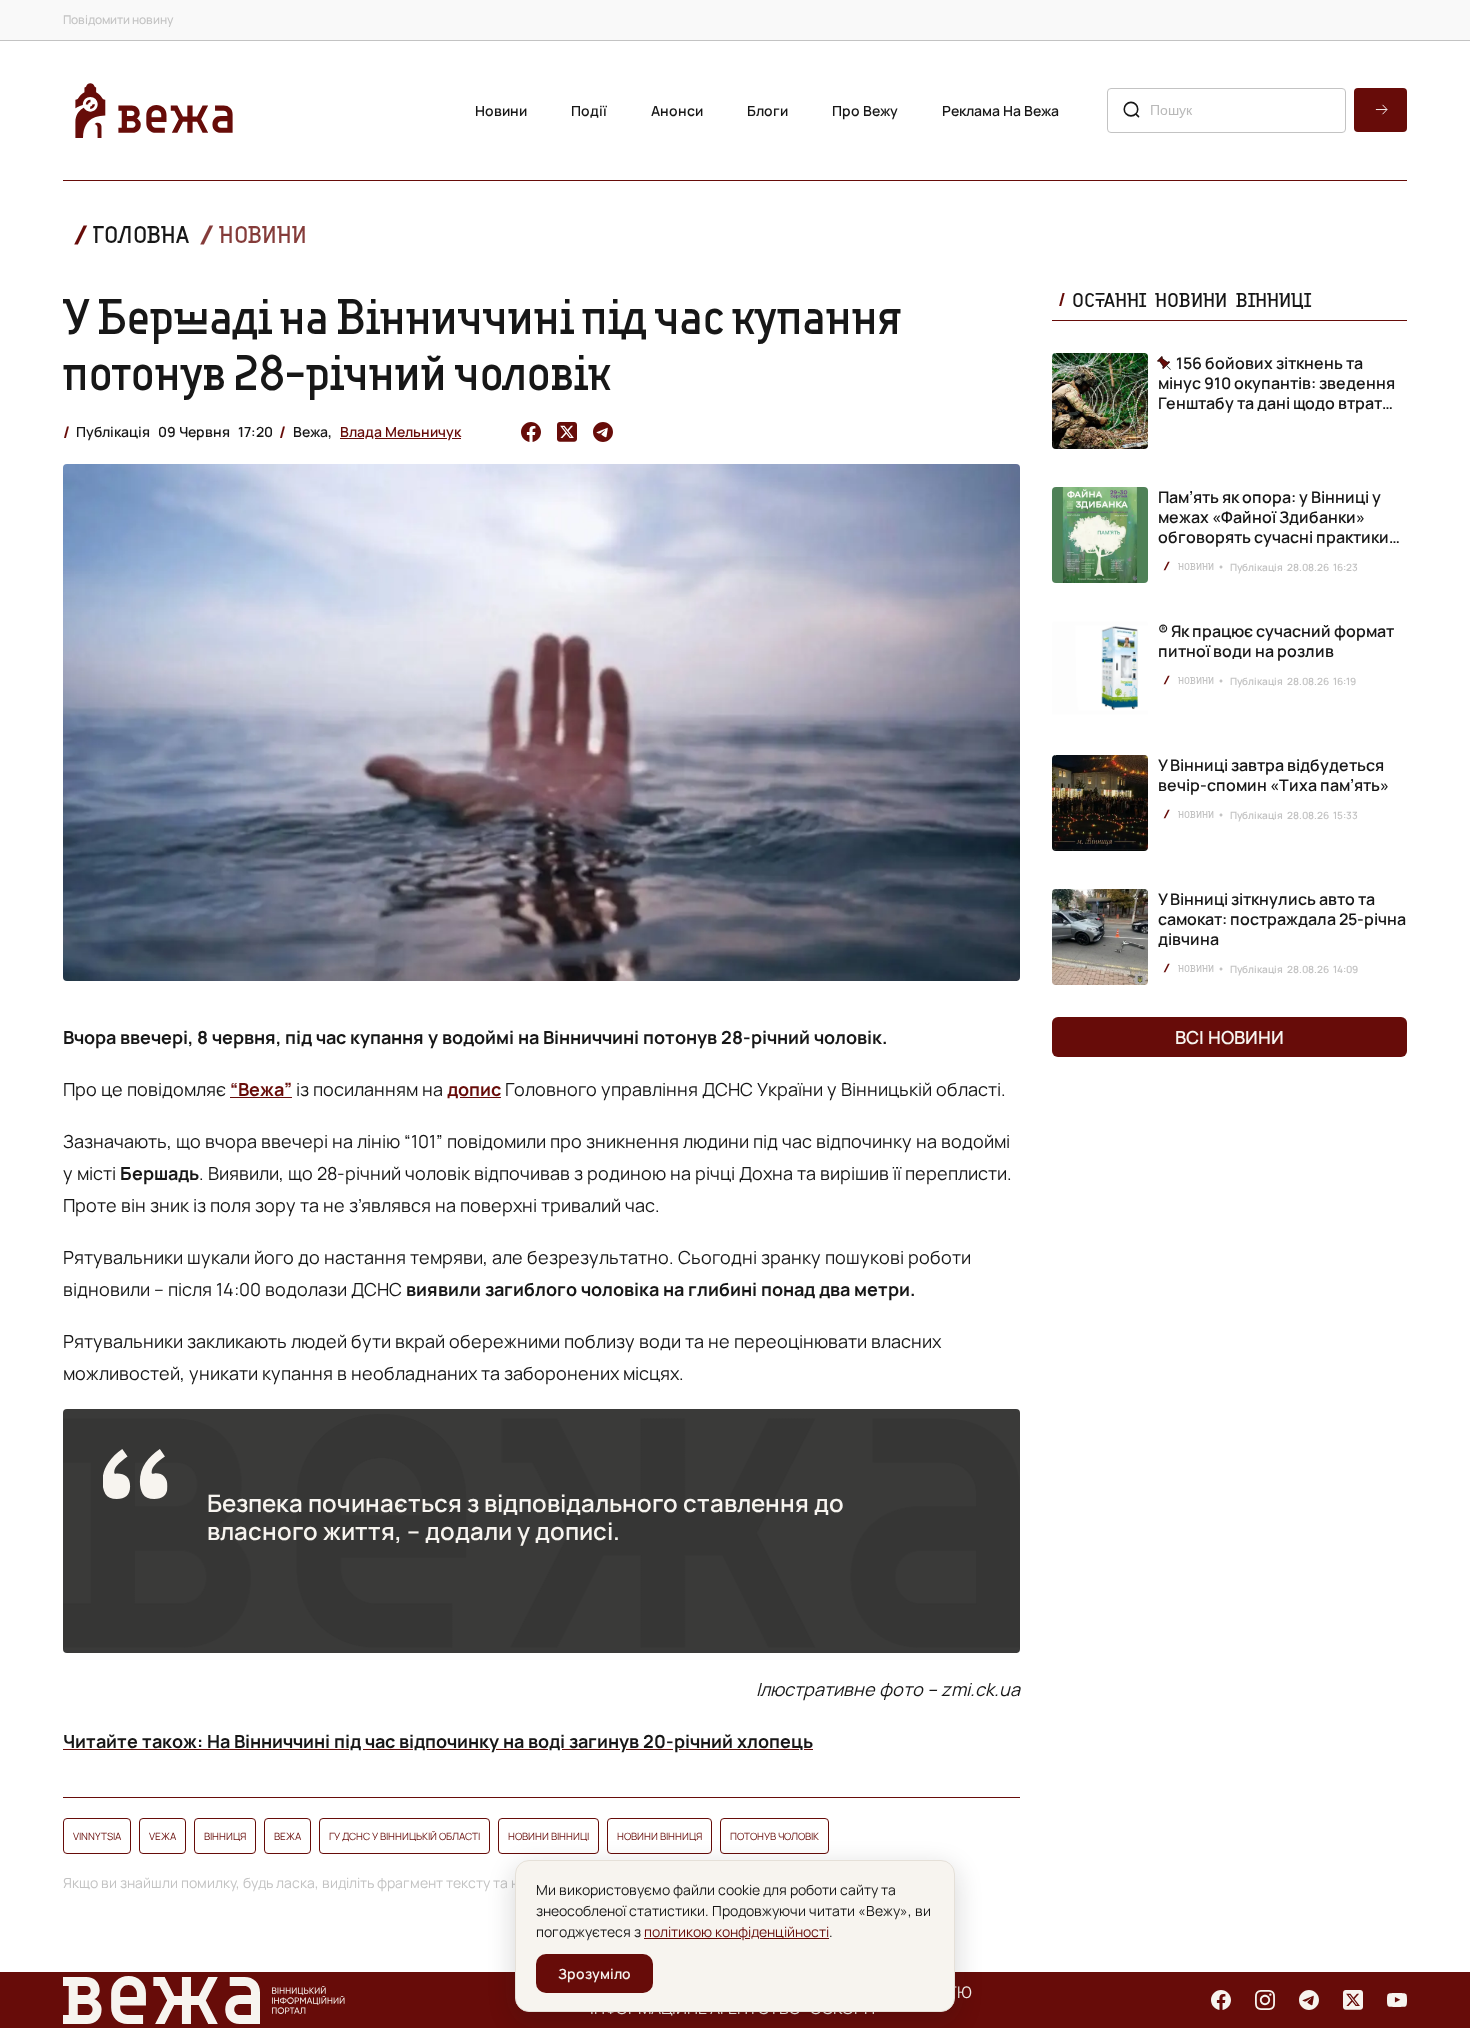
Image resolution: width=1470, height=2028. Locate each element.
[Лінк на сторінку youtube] (1397, 2000)
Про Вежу (865, 110)
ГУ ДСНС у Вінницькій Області (404, 1836)
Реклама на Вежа (1000, 110)
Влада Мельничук (400, 431)
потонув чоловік (774, 1836)
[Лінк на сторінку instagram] (1265, 2000)
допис (474, 1089)
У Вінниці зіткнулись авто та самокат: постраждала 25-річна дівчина (1282, 919)
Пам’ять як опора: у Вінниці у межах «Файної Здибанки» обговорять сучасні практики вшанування (1273, 527)
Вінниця (225, 1836)
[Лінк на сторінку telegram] (1309, 2000)
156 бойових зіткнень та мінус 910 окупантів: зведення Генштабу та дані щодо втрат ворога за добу (1276, 383)
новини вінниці (548, 1836)
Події (589, 110)
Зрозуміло (594, 1973)
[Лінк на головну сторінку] (154, 110)
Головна (141, 234)
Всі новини (1229, 1037)
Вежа (287, 1836)
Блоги (767, 110)
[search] (1380, 110)
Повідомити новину (118, 19)
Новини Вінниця (659, 1836)
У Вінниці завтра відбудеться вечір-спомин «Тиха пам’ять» (1273, 775)
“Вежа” (261, 1089)
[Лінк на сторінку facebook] (1221, 2000)
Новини (501, 110)
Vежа (162, 1836)
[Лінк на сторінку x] (1353, 2000)
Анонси (677, 110)
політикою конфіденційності (736, 1931)
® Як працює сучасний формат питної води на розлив (1276, 641)
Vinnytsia (97, 1836)
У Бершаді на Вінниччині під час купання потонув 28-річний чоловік (482, 344)
